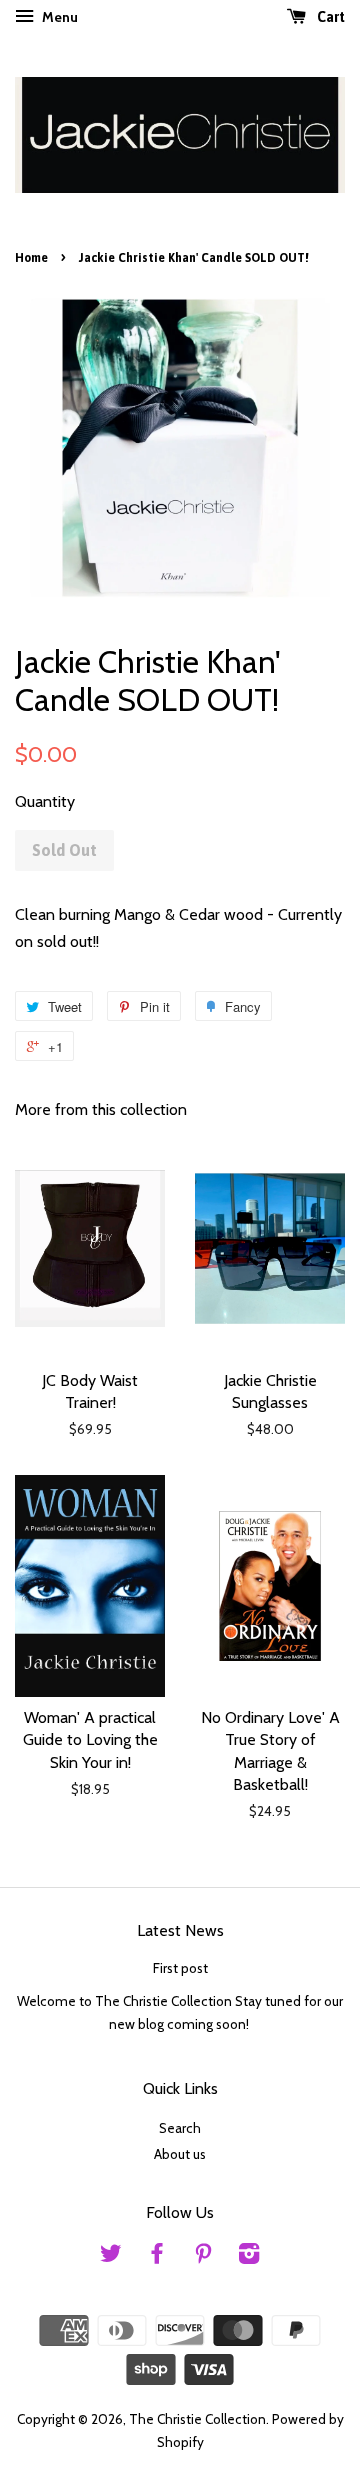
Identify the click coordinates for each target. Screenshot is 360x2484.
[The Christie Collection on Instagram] (249, 2257)
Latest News (180, 1930)
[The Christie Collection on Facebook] (157, 2257)
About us (180, 2154)
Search (180, 2128)
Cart (329, 17)
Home (31, 258)
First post (180, 1968)
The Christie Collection (197, 2419)
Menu (58, 17)
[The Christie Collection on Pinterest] (203, 2257)
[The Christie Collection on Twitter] (111, 2257)
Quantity (45, 801)
